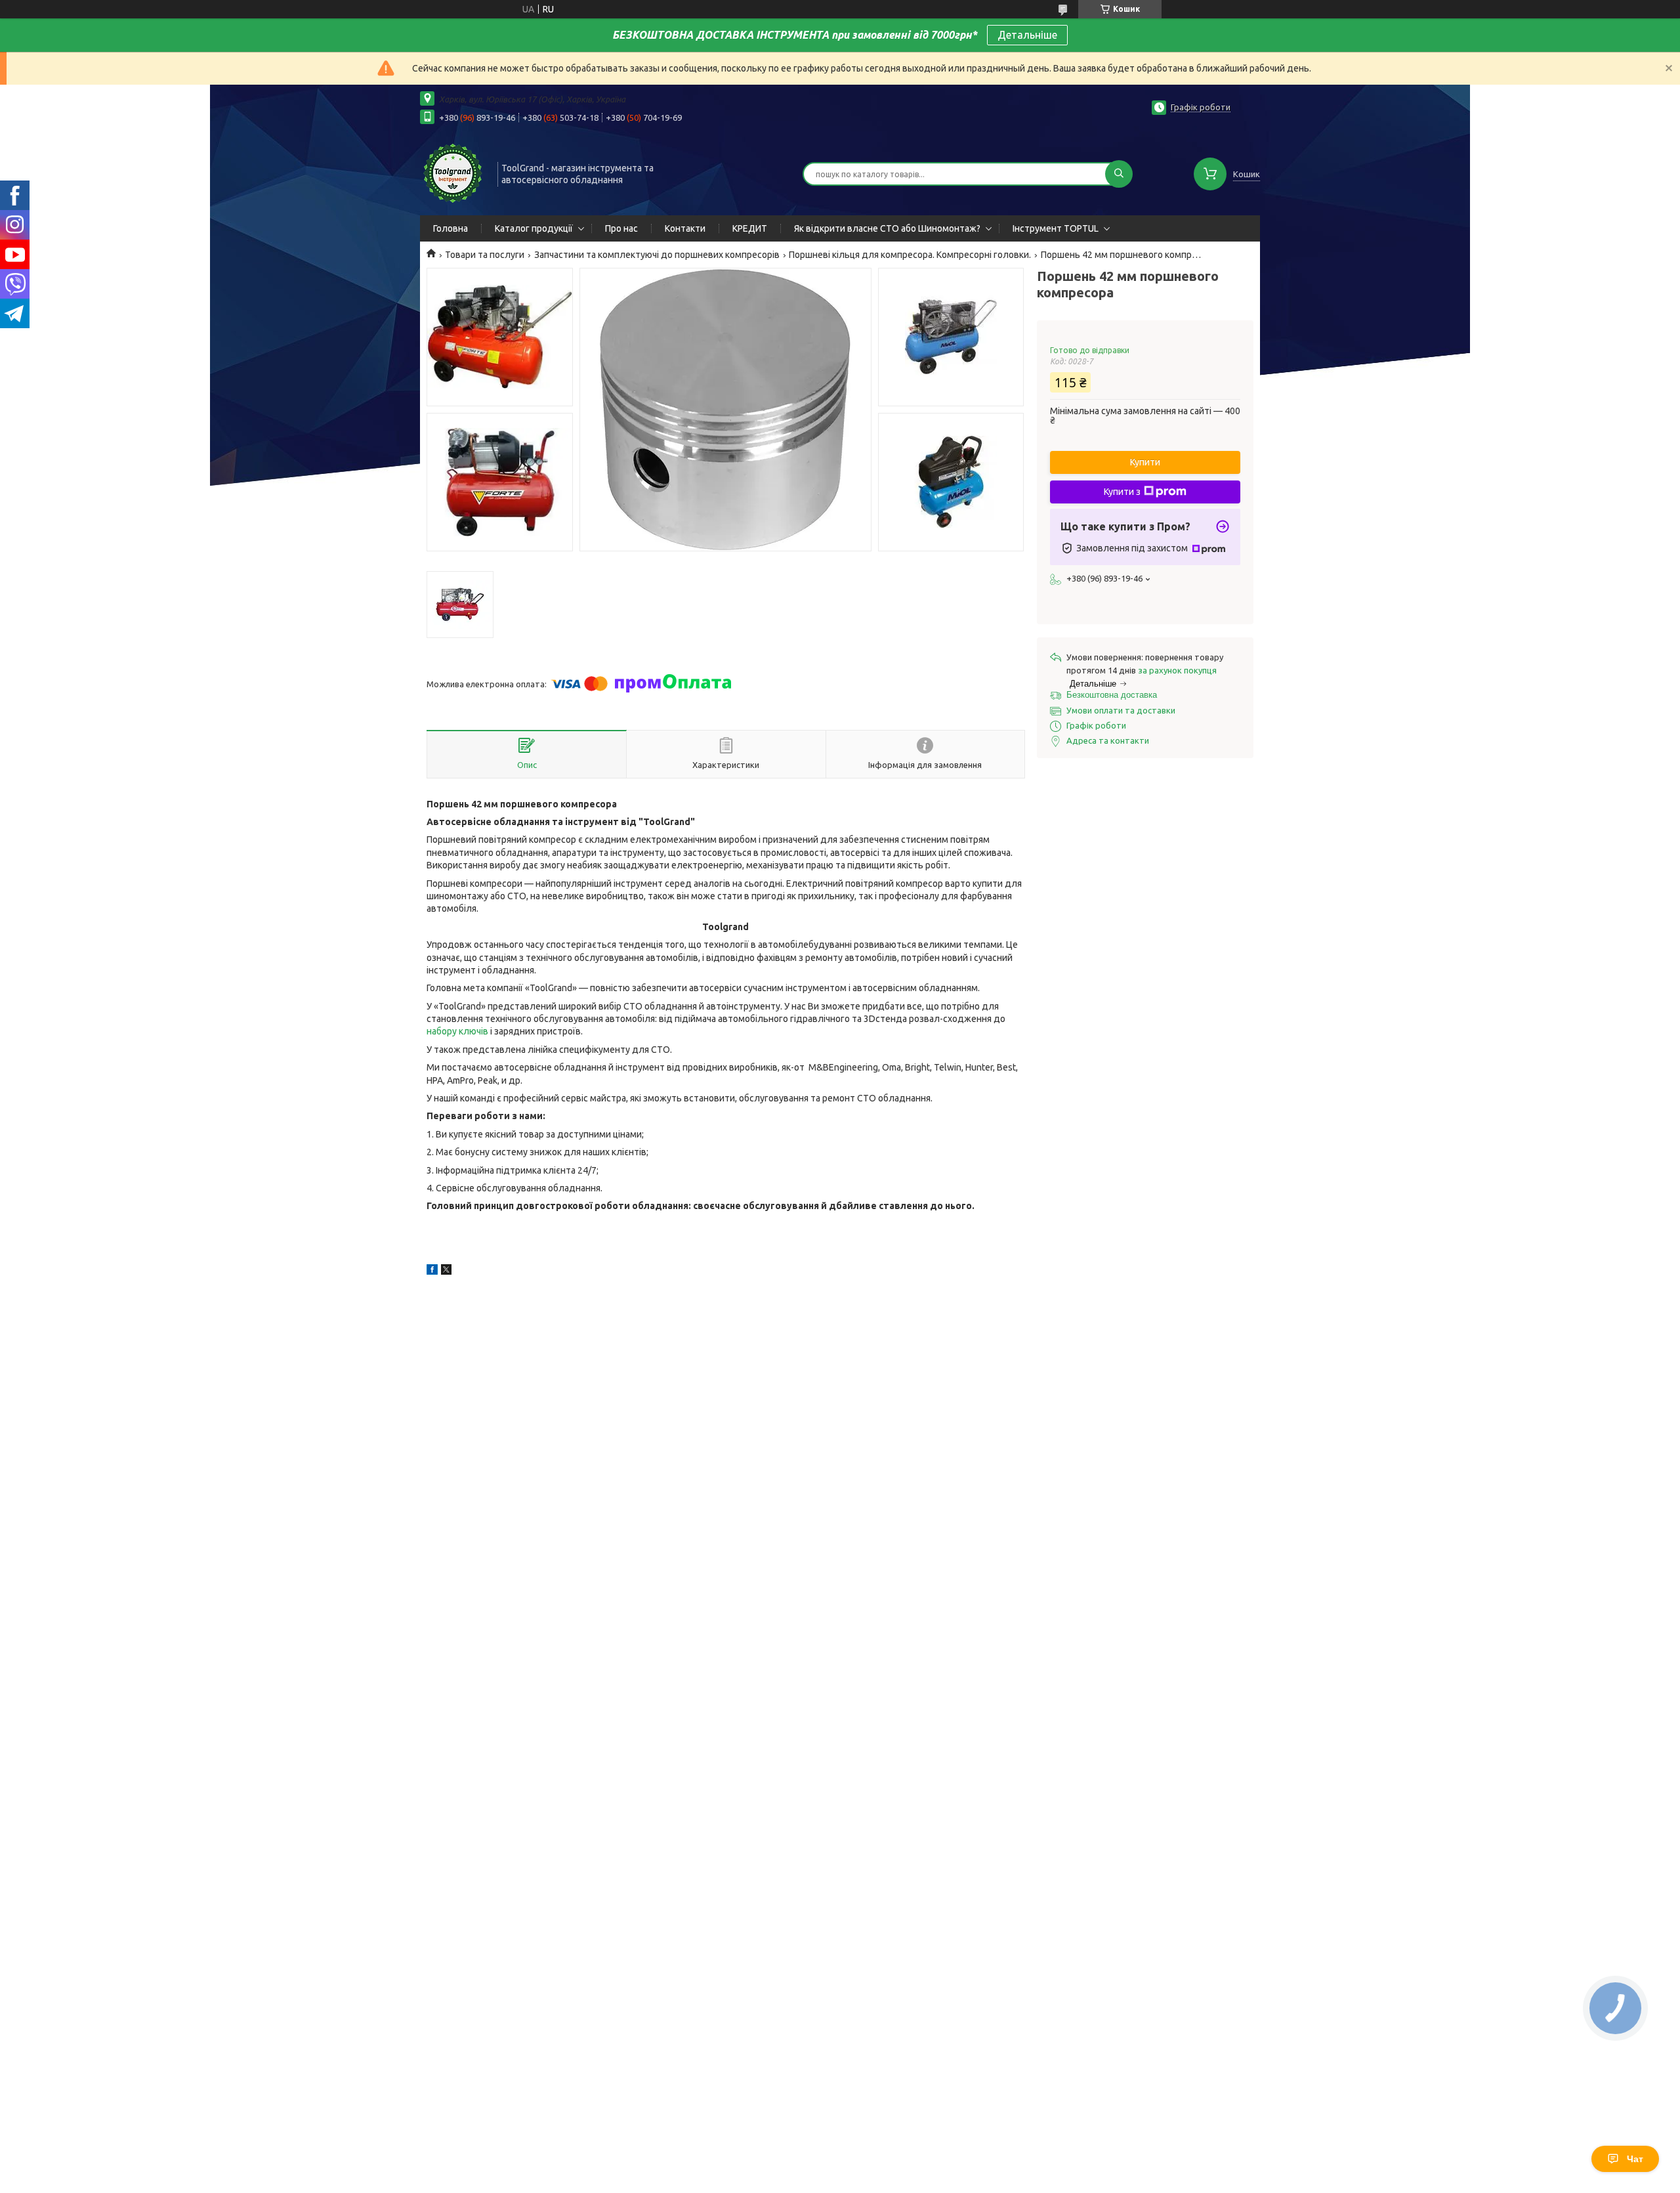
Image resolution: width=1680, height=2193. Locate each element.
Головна (451, 228)
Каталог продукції (534, 228)
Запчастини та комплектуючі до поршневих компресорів (657, 255)
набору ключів (457, 1031)
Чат (1635, 2159)
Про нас (621, 228)
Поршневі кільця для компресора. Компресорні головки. (910, 255)
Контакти (685, 228)
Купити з (1122, 492)
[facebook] (432, 1271)
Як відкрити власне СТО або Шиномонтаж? (887, 228)
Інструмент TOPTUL (1056, 228)
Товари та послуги (485, 255)
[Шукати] (1119, 174)
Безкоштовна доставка (1112, 695)
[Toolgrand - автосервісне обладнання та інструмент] (453, 173)
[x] (446, 1271)
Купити (1145, 462)
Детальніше (1027, 35)
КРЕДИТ (750, 228)
